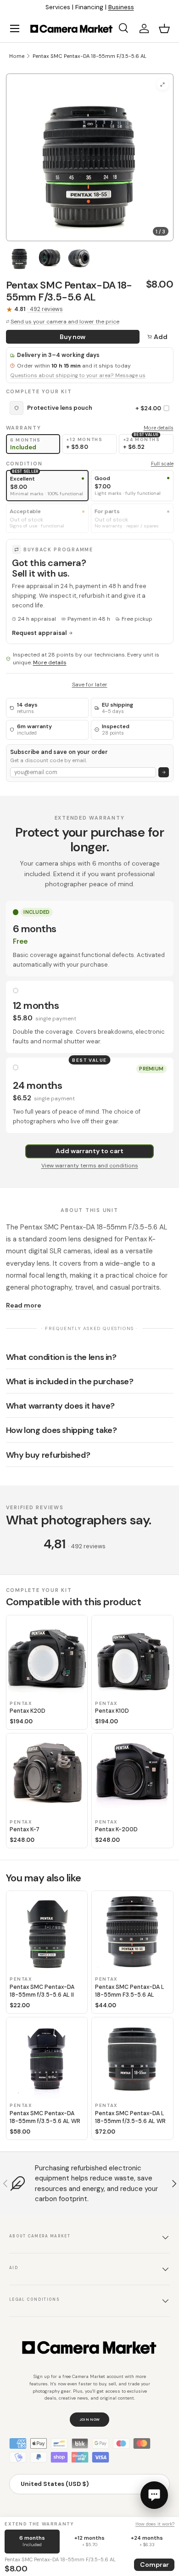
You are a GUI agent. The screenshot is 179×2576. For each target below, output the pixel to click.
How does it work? (155, 2524)
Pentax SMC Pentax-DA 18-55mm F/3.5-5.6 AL (89, 56)
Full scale (162, 464)
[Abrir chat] (154, 2495)
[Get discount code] (164, 773)
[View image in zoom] (163, 84)
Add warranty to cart (89, 1151)
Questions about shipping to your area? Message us (78, 376)
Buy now (73, 337)
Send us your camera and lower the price (65, 322)
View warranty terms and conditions (90, 1166)
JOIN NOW (90, 2419)
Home (17, 56)
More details (159, 428)
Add (161, 337)
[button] (164, 28)
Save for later (90, 685)
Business (121, 7)
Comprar (154, 2565)
